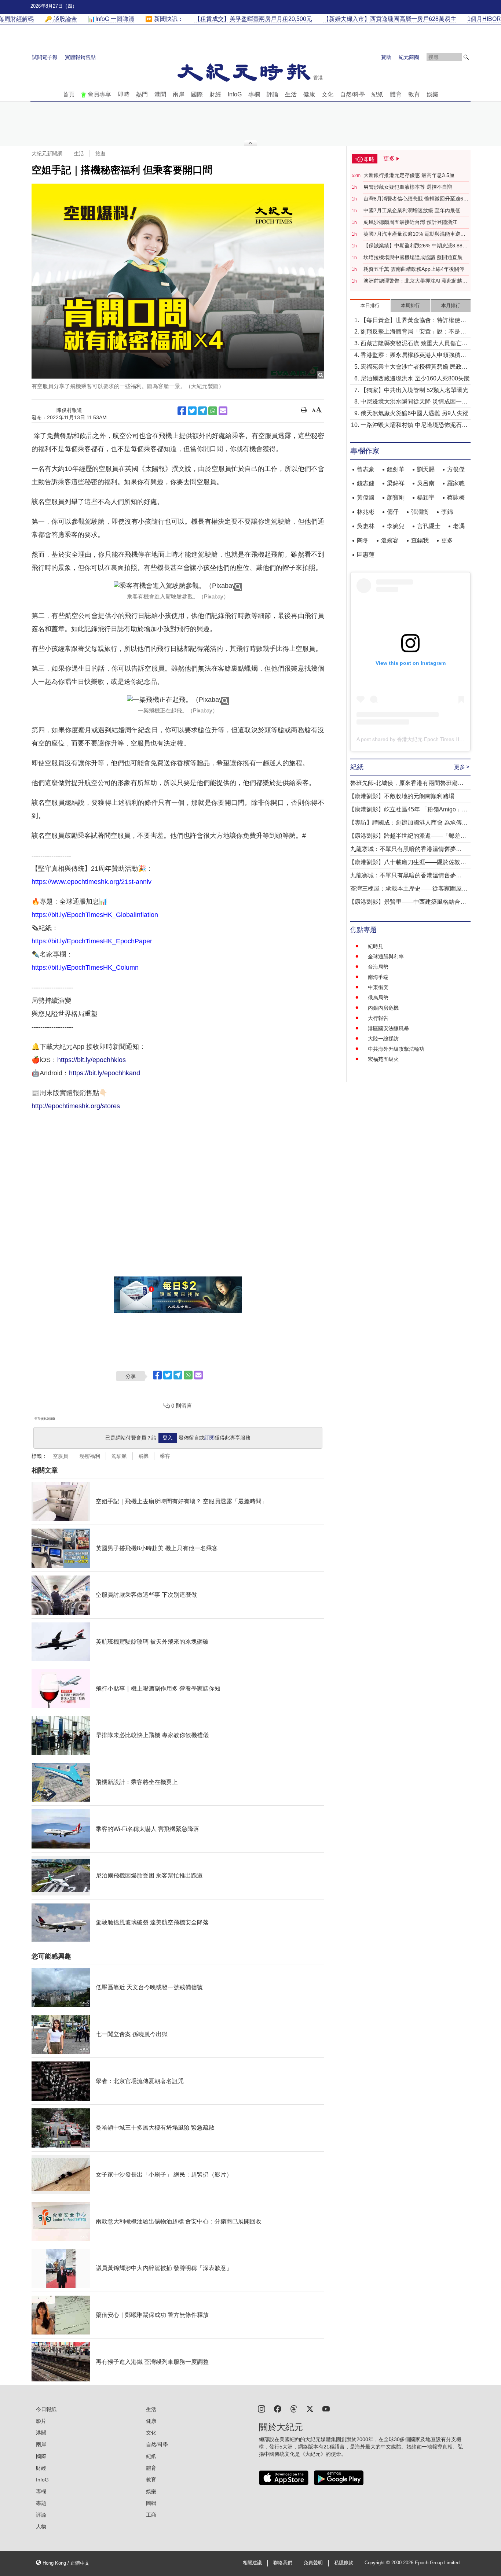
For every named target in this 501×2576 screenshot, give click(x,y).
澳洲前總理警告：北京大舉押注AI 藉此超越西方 (415, 281)
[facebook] (278, 2408)
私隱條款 (344, 2563)
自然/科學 (352, 94)
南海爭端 (378, 977)
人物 (41, 2527)
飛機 (143, 1456)
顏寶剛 (396, 497)
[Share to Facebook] (182, 411)
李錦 (447, 512)
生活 (291, 94)
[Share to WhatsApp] (213, 411)
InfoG (235, 94)
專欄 (254, 94)
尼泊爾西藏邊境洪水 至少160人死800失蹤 (415, 378)
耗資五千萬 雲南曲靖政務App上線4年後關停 (414, 269)
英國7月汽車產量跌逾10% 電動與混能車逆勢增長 (414, 234)
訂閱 (209, 1438)
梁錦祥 (396, 483)
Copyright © (378, 2563)
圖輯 (151, 2503)
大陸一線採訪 (383, 1039)
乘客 (165, 1456)
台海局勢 (378, 967)
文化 (328, 94)
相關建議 (252, 2563)
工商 (151, 2515)
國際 (197, 94)
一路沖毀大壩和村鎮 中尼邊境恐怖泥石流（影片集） (414, 426)
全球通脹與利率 (386, 957)
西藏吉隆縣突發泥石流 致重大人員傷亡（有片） (411, 344)
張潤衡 (420, 512)
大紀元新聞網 (47, 154)
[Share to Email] (223, 411)
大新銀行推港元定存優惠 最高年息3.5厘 (409, 175)
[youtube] (326, 2408)
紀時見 (376, 946)
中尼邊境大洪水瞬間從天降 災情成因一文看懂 (414, 402)
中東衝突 (378, 987)
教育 (414, 94)
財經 (215, 94)
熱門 (142, 94)
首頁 (69, 94)
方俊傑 (456, 469)
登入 (168, 1438)
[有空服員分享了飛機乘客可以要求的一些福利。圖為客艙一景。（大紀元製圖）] (178, 281)
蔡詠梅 (456, 497)
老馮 (459, 526)
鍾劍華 (396, 469)
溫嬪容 (390, 540)
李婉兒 (396, 526)
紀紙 (377, 94)
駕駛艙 (119, 1456)
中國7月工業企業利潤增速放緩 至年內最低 (412, 210)
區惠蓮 (366, 555)
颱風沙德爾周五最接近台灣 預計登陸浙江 (410, 222)
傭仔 (393, 512)
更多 (447, 540)
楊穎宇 (426, 497)
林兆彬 (366, 512)
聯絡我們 (283, 2563)
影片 (41, 2421)
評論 (273, 94)
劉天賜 (426, 469)
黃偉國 (366, 497)
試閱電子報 (45, 57)
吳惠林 (366, 526)
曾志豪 (366, 469)
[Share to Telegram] (202, 411)
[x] (310, 2408)
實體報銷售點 (80, 57)
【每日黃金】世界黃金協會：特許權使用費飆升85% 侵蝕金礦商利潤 (413, 321)
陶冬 (363, 540)
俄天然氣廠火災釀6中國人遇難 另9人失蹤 (414, 413)
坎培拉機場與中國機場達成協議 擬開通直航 (413, 257)
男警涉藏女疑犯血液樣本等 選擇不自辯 (408, 187)
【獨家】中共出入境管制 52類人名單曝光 (414, 390)
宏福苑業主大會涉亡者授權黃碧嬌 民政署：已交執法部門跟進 (411, 367)
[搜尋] (466, 57)
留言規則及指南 (45, 1419)
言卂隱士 (429, 526)
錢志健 (366, 483)
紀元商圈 (409, 57)
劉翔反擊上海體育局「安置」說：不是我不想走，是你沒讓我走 (413, 332)
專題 (41, 2503)
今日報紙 (46, 2409)
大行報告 (378, 1018)
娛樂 (432, 94)
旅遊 (100, 154)
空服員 (61, 1456)
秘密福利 (90, 1456)
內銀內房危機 (383, 1008)
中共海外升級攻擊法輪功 (396, 1049)
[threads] (294, 2408)
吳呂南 (426, 483)
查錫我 (420, 540)
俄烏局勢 (378, 998)
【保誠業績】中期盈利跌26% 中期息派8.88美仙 (416, 246)
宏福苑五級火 (383, 1059)
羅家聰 (456, 483)
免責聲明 (313, 2563)
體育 (396, 94)
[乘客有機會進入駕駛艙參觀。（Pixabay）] (178, 586)
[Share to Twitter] (192, 411)
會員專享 (99, 94)
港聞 (160, 94)
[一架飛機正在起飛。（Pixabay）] (178, 700)
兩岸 (179, 94)
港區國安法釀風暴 (388, 1028)
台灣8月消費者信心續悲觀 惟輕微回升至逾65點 (415, 199)
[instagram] (262, 2408)
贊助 (386, 57)
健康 (309, 94)
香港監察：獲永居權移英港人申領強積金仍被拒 (413, 356)
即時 (124, 94)
